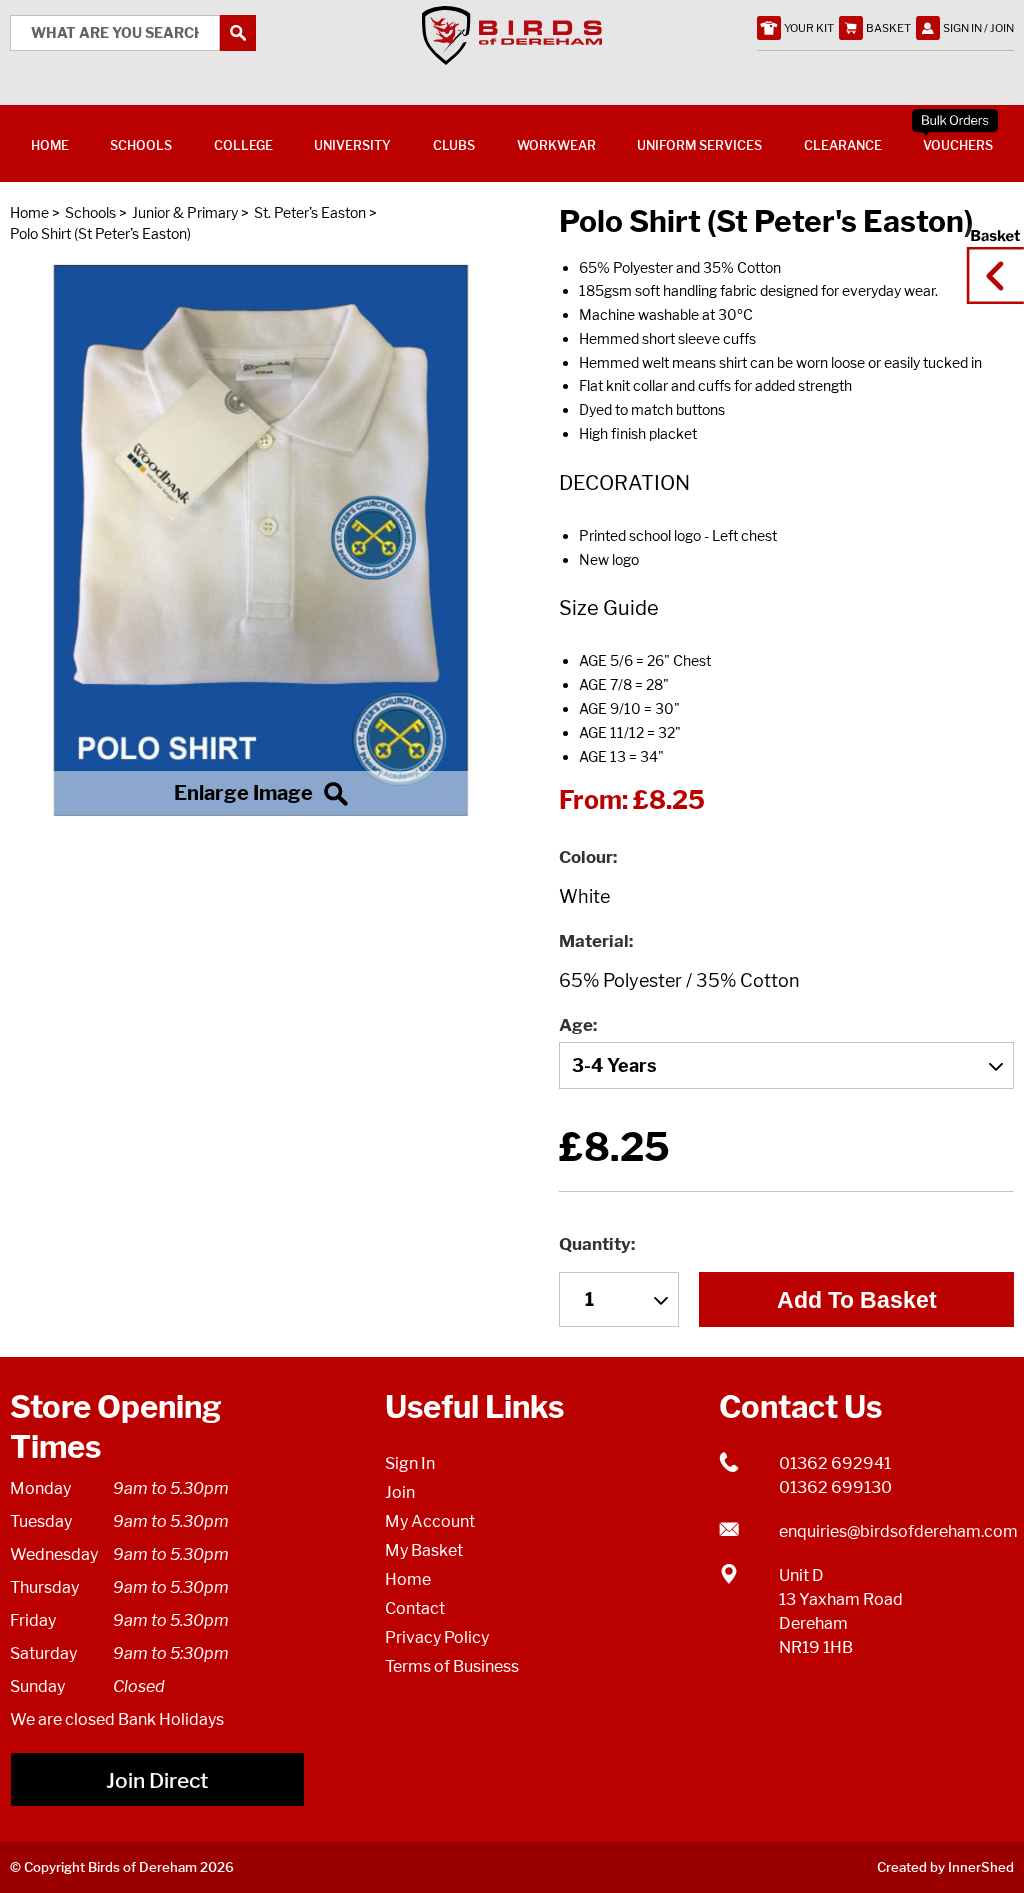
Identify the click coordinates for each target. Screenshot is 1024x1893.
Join (400, 1492)
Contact (415, 1608)
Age (576, 1025)
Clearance (843, 145)
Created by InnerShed (945, 1867)
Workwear (556, 145)
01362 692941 (835, 1463)
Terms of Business (452, 1666)
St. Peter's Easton (310, 212)
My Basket (424, 1550)
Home (29, 212)
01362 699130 (835, 1487)
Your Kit (809, 28)
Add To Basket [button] (857, 1300)
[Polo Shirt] (261, 540)
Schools (90, 212)
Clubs (454, 145)
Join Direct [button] (157, 1780)
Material (594, 941)
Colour (586, 857)
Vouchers (958, 145)
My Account (430, 1521)
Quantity (595, 1244)
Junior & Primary (185, 212)
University (352, 145)
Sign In (410, 1463)
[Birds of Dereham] (512, 54)
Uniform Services (699, 145)
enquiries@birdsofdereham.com (896, 1531)
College (243, 145)
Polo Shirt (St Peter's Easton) (100, 233)
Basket (989, 257)
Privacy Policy (437, 1637)
